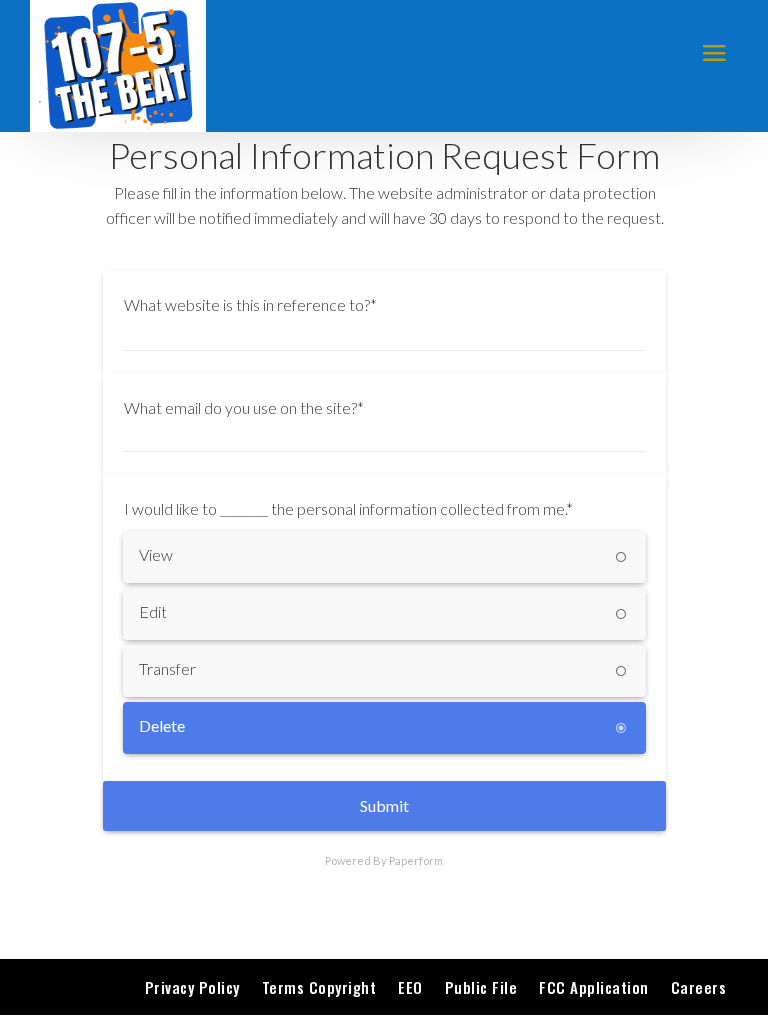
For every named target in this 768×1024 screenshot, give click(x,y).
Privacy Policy (192, 987)
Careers (699, 987)
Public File (481, 987)
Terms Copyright (319, 987)
